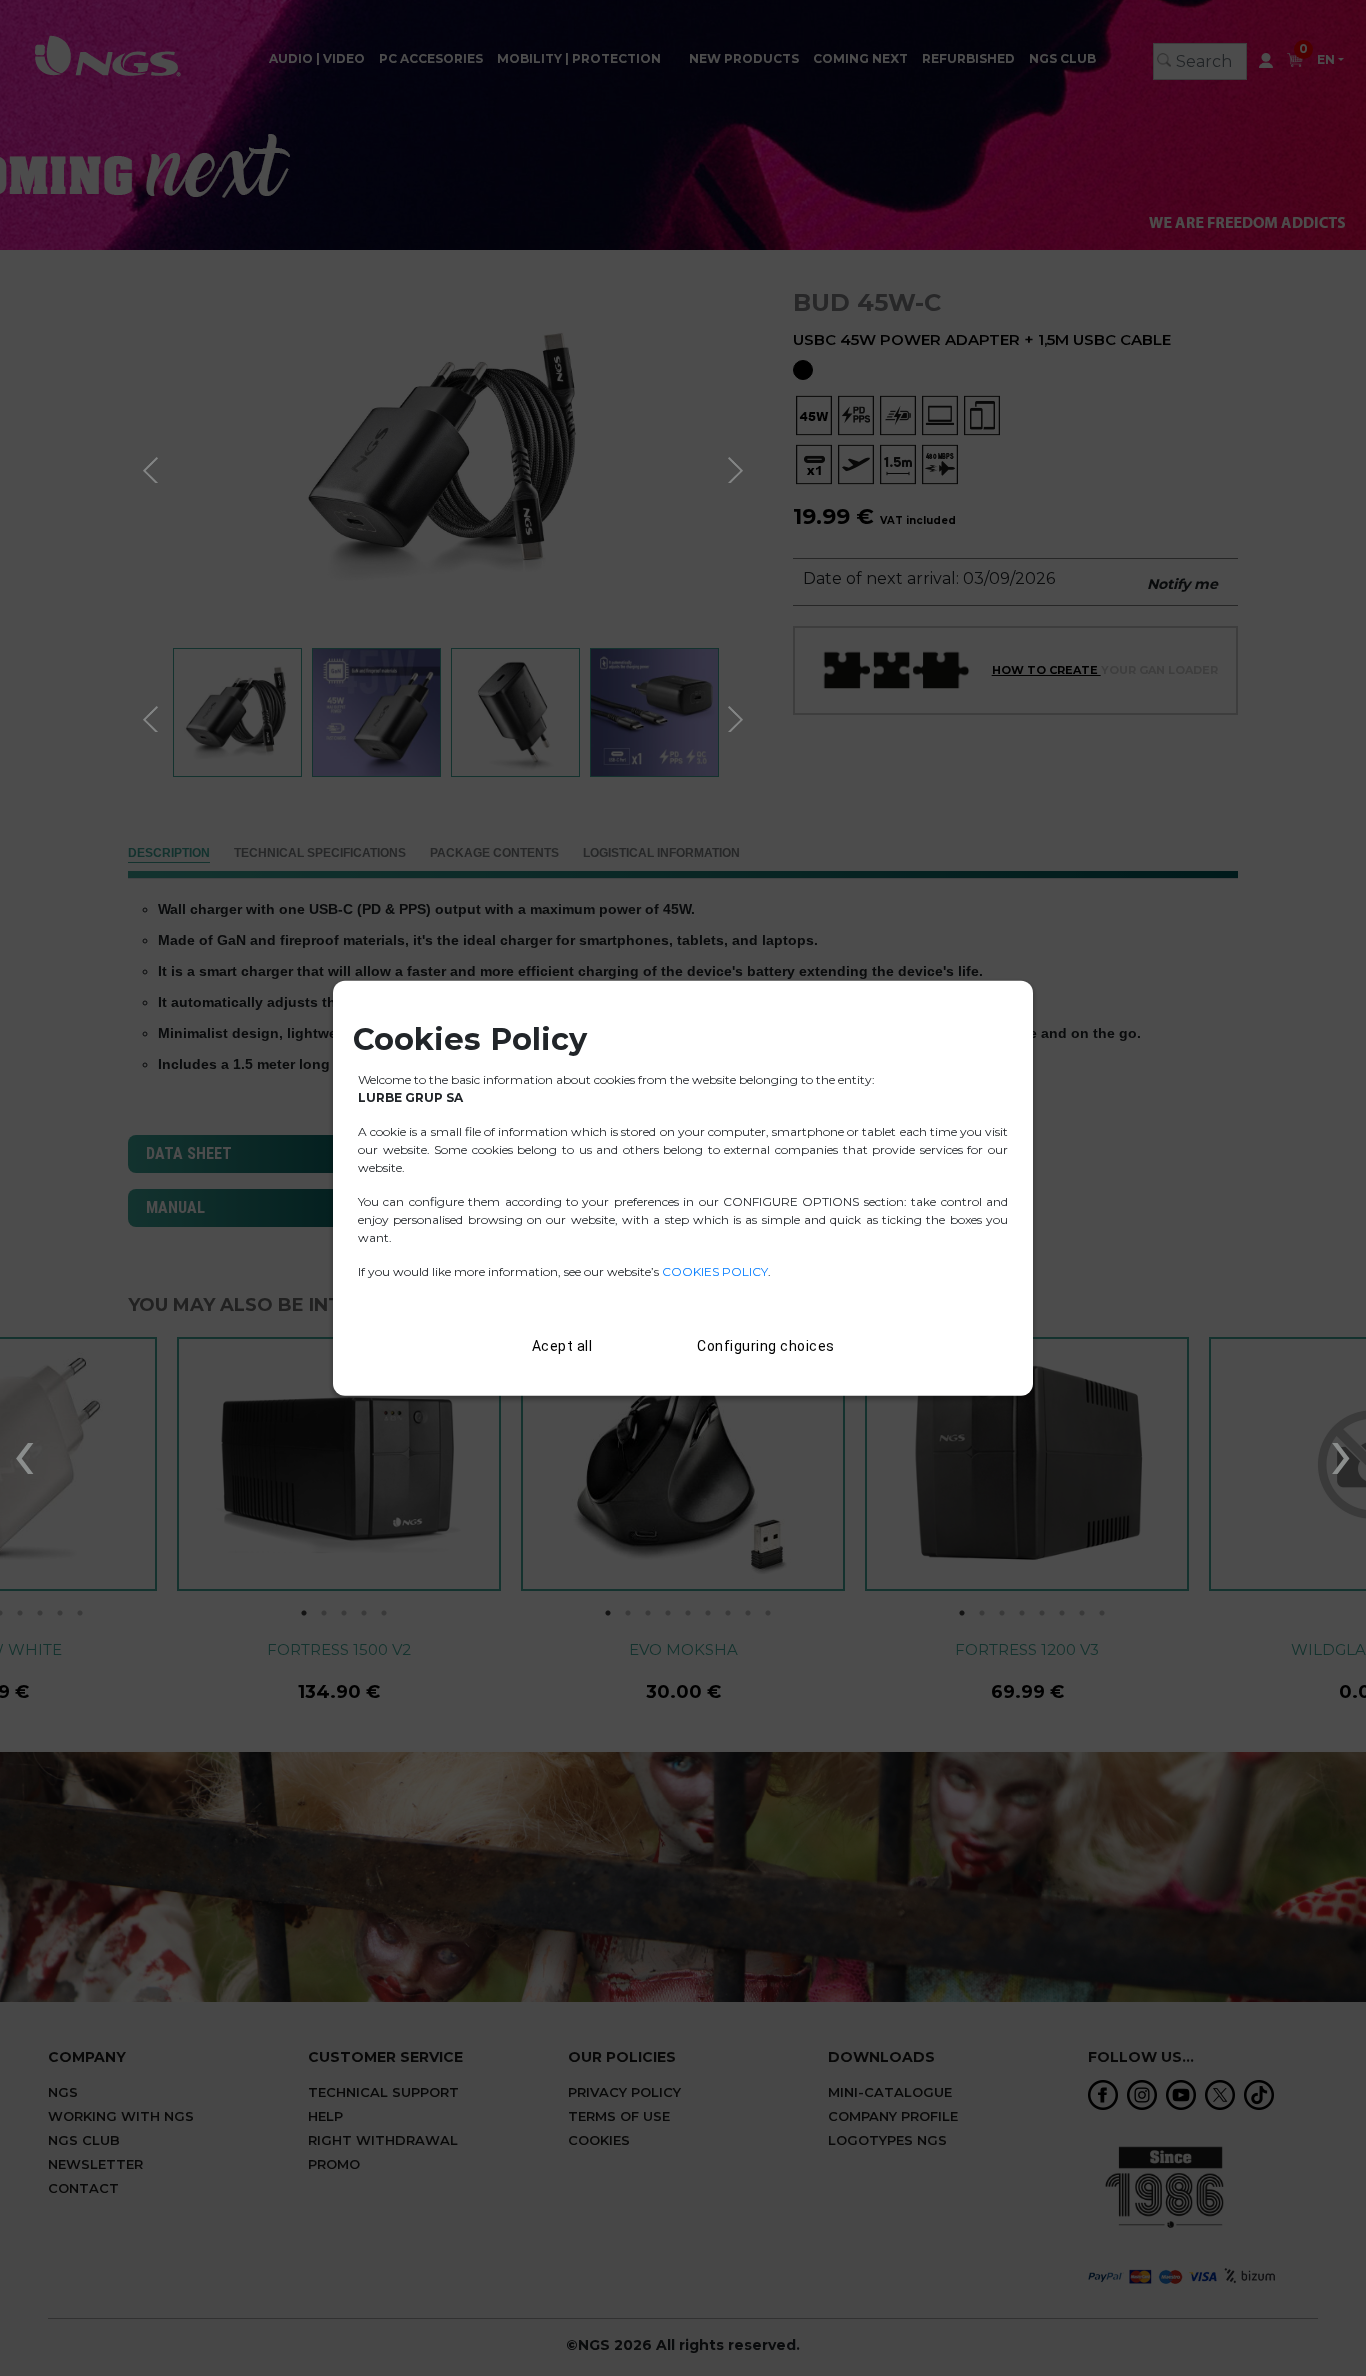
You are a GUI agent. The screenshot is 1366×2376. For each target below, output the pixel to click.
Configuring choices (766, 1345)
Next (738, 467)
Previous (153, 467)
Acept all (562, 1345)
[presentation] (24, 1452)
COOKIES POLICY (715, 1270)
